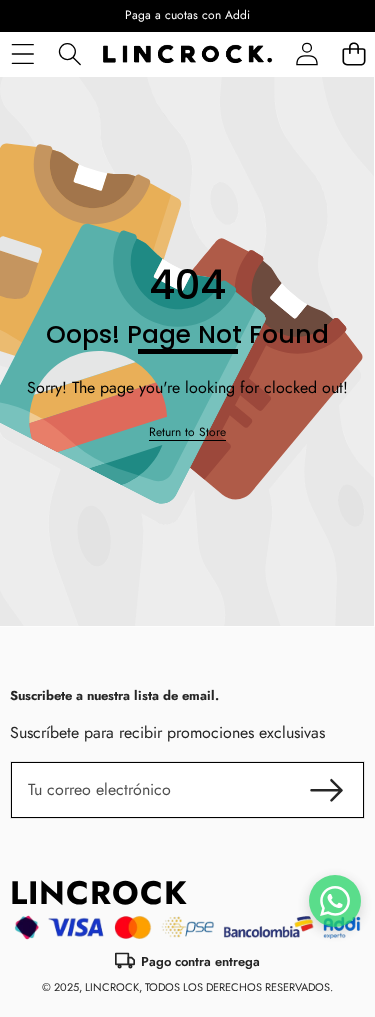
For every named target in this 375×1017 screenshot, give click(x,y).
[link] (187, 432)
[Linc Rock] (187, 54)
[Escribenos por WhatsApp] (335, 901)
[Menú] (22, 54)
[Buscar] (69, 54)
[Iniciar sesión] (306, 54)
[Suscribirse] (327, 790)
